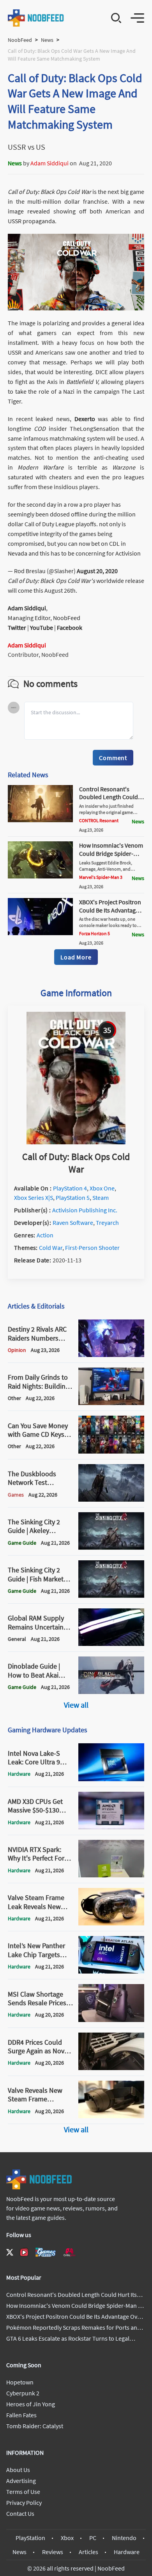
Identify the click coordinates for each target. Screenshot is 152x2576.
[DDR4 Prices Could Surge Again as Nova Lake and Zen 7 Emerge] (111, 2068)
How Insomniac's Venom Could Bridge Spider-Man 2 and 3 (111, 853)
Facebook (70, 627)
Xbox (67, 2538)
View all (76, 1705)
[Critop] (69, 2252)
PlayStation (30, 2538)
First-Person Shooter (92, 1248)
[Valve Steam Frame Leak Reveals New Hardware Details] (111, 1923)
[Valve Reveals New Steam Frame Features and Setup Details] (111, 2116)
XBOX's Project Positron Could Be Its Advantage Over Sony (110, 910)
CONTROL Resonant (99, 820)
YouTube (42, 627)
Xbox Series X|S (34, 1197)
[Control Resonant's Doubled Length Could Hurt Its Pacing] (40, 820)
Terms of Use (23, 2492)
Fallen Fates (21, 2415)
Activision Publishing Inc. (85, 1210)
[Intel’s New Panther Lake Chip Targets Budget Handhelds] (111, 1971)
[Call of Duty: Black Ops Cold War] (76, 1142)
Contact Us (20, 2513)
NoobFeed (20, 40)
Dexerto (86, 419)
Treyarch (107, 1223)
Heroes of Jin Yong (31, 2404)
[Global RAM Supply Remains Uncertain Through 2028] (111, 1644)
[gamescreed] (46, 2252)
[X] (10, 2252)
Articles (88, 2552)
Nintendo (124, 2538)
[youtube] (24, 2252)
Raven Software (73, 1223)
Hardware (127, 2552)
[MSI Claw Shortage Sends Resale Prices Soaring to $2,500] (111, 2020)
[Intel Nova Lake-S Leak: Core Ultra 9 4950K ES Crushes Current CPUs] (111, 1779)
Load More (76, 957)
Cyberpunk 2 (23, 2393)
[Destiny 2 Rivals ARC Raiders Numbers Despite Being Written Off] (111, 1355)
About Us (18, 2470)
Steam (101, 1197)
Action (45, 1235)
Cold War (51, 1248)
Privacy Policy (24, 2503)
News (47, 40)
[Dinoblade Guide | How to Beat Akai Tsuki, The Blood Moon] (111, 1692)
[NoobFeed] (36, 18)
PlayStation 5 (73, 1197)
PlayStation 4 (70, 1188)
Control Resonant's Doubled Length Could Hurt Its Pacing (109, 797)
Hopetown (20, 2382)
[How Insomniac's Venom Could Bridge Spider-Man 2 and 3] (40, 876)
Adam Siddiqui (49, 163)
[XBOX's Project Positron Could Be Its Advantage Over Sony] (40, 933)
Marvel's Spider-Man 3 (101, 877)
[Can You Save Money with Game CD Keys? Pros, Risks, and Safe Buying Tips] (111, 1451)
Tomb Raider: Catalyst (35, 2426)
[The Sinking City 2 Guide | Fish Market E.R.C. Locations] (111, 1595)
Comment (113, 758)
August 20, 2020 (97, 571)
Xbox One (102, 1188)
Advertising (21, 2481)
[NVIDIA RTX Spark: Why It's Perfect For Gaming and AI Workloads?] (111, 1875)
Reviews (53, 2552)
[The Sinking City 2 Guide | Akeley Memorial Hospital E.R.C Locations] (111, 1547)
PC (93, 2538)
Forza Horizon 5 (95, 933)
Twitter (17, 627)
